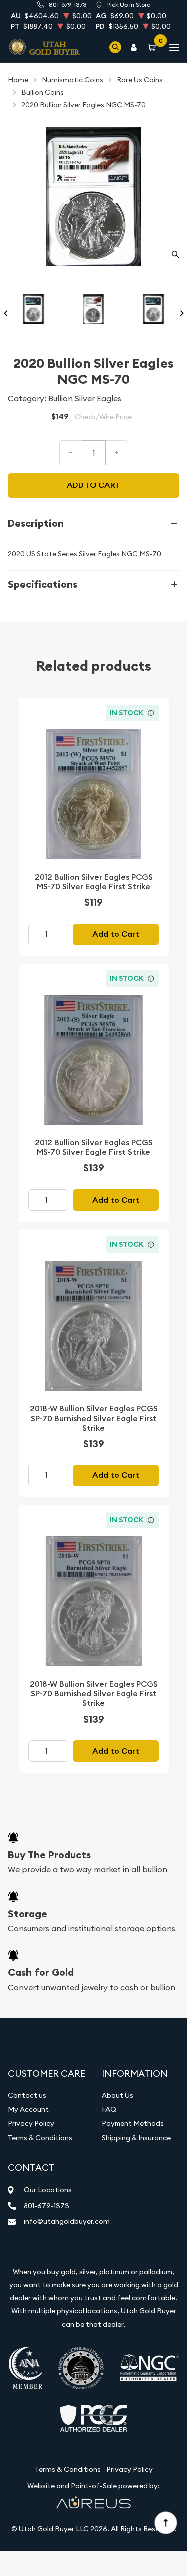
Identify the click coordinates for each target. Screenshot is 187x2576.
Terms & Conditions (40, 2138)
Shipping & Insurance (136, 2138)
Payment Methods (133, 2123)
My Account (28, 2109)
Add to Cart (116, 934)
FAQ (109, 2109)
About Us (117, 2095)
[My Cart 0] (154, 47)
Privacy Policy (31, 2123)
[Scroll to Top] (165, 2522)
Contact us (27, 2095)
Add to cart (93, 485)
